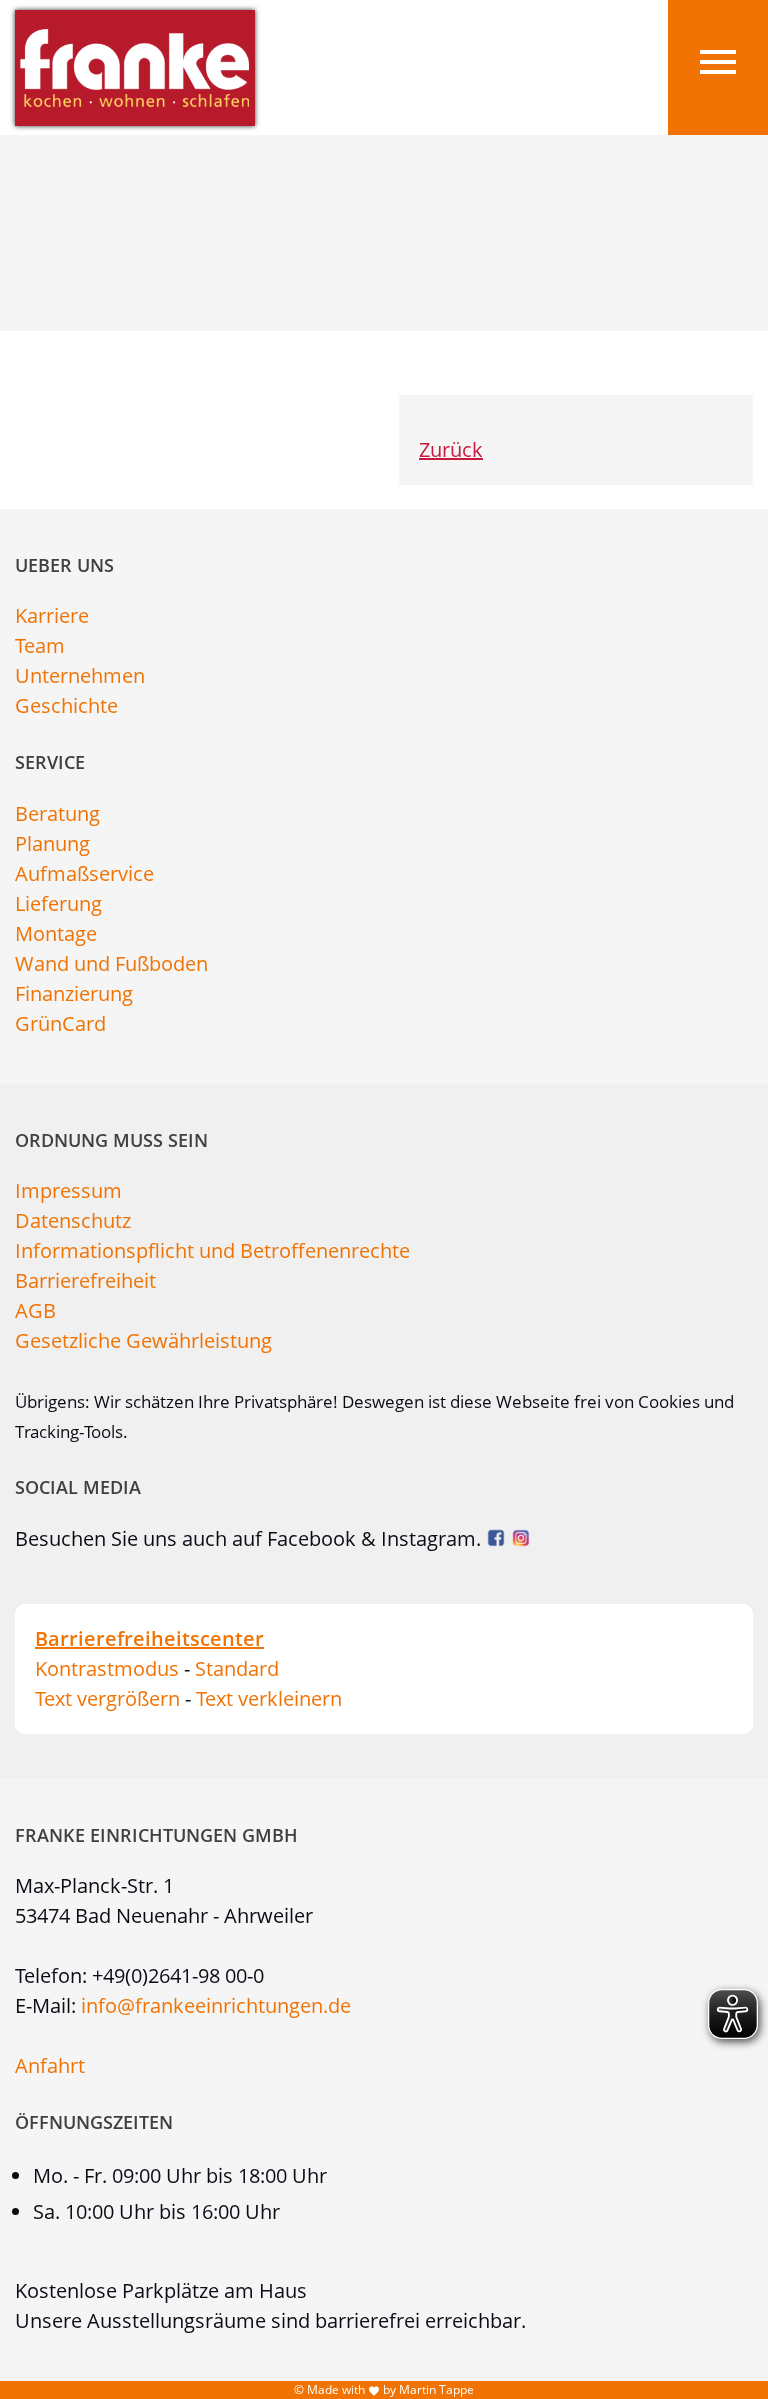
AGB (35, 1310)
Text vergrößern (107, 1698)
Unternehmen (80, 675)
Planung (52, 843)
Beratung (57, 813)
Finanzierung (74, 993)
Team (40, 645)
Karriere (52, 615)
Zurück (451, 449)
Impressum (68, 1190)
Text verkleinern (269, 1698)
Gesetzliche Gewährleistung (143, 1340)
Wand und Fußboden (111, 963)
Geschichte (66, 705)
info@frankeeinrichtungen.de (216, 2005)
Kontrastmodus (107, 1668)
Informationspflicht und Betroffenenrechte (212, 1250)
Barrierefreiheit (85, 1280)
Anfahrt (50, 2065)
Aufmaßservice (84, 873)
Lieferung (58, 903)
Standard (237, 1668)
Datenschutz (73, 1220)
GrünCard (60, 1023)
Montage (56, 933)
